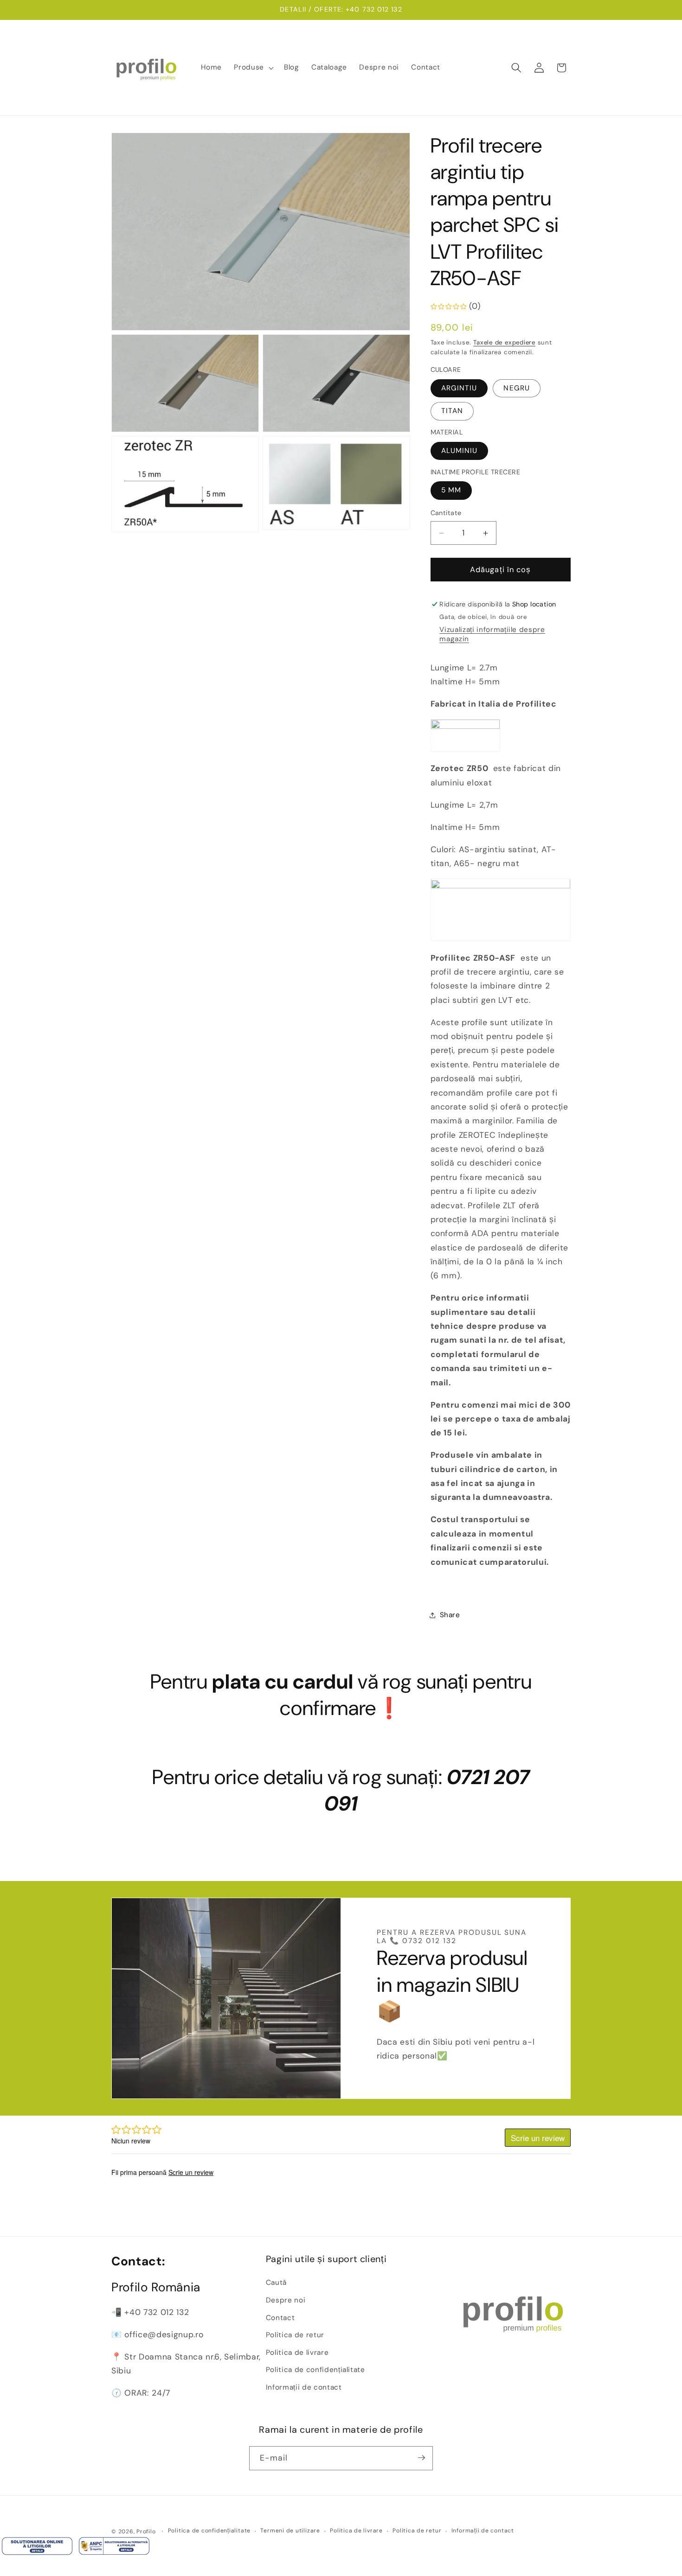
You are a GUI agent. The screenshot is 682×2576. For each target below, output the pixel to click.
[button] (253, 68)
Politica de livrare (297, 2353)
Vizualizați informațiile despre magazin (492, 635)
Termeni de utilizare (290, 2531)
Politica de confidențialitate (315, 2370)
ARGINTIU (459, 389)
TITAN (452, 411)
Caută (276, 2283)
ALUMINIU (460, 451)
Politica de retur (295, 2335)
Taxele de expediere (504, 342)
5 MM (451, 491)
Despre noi (286, 2300)
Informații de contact (304, 2387)
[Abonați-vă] (421, 2458)
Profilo (146, 2531)
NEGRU (517, 389)
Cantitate (446, 513)
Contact (280, 2318)
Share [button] (450, 1615)
